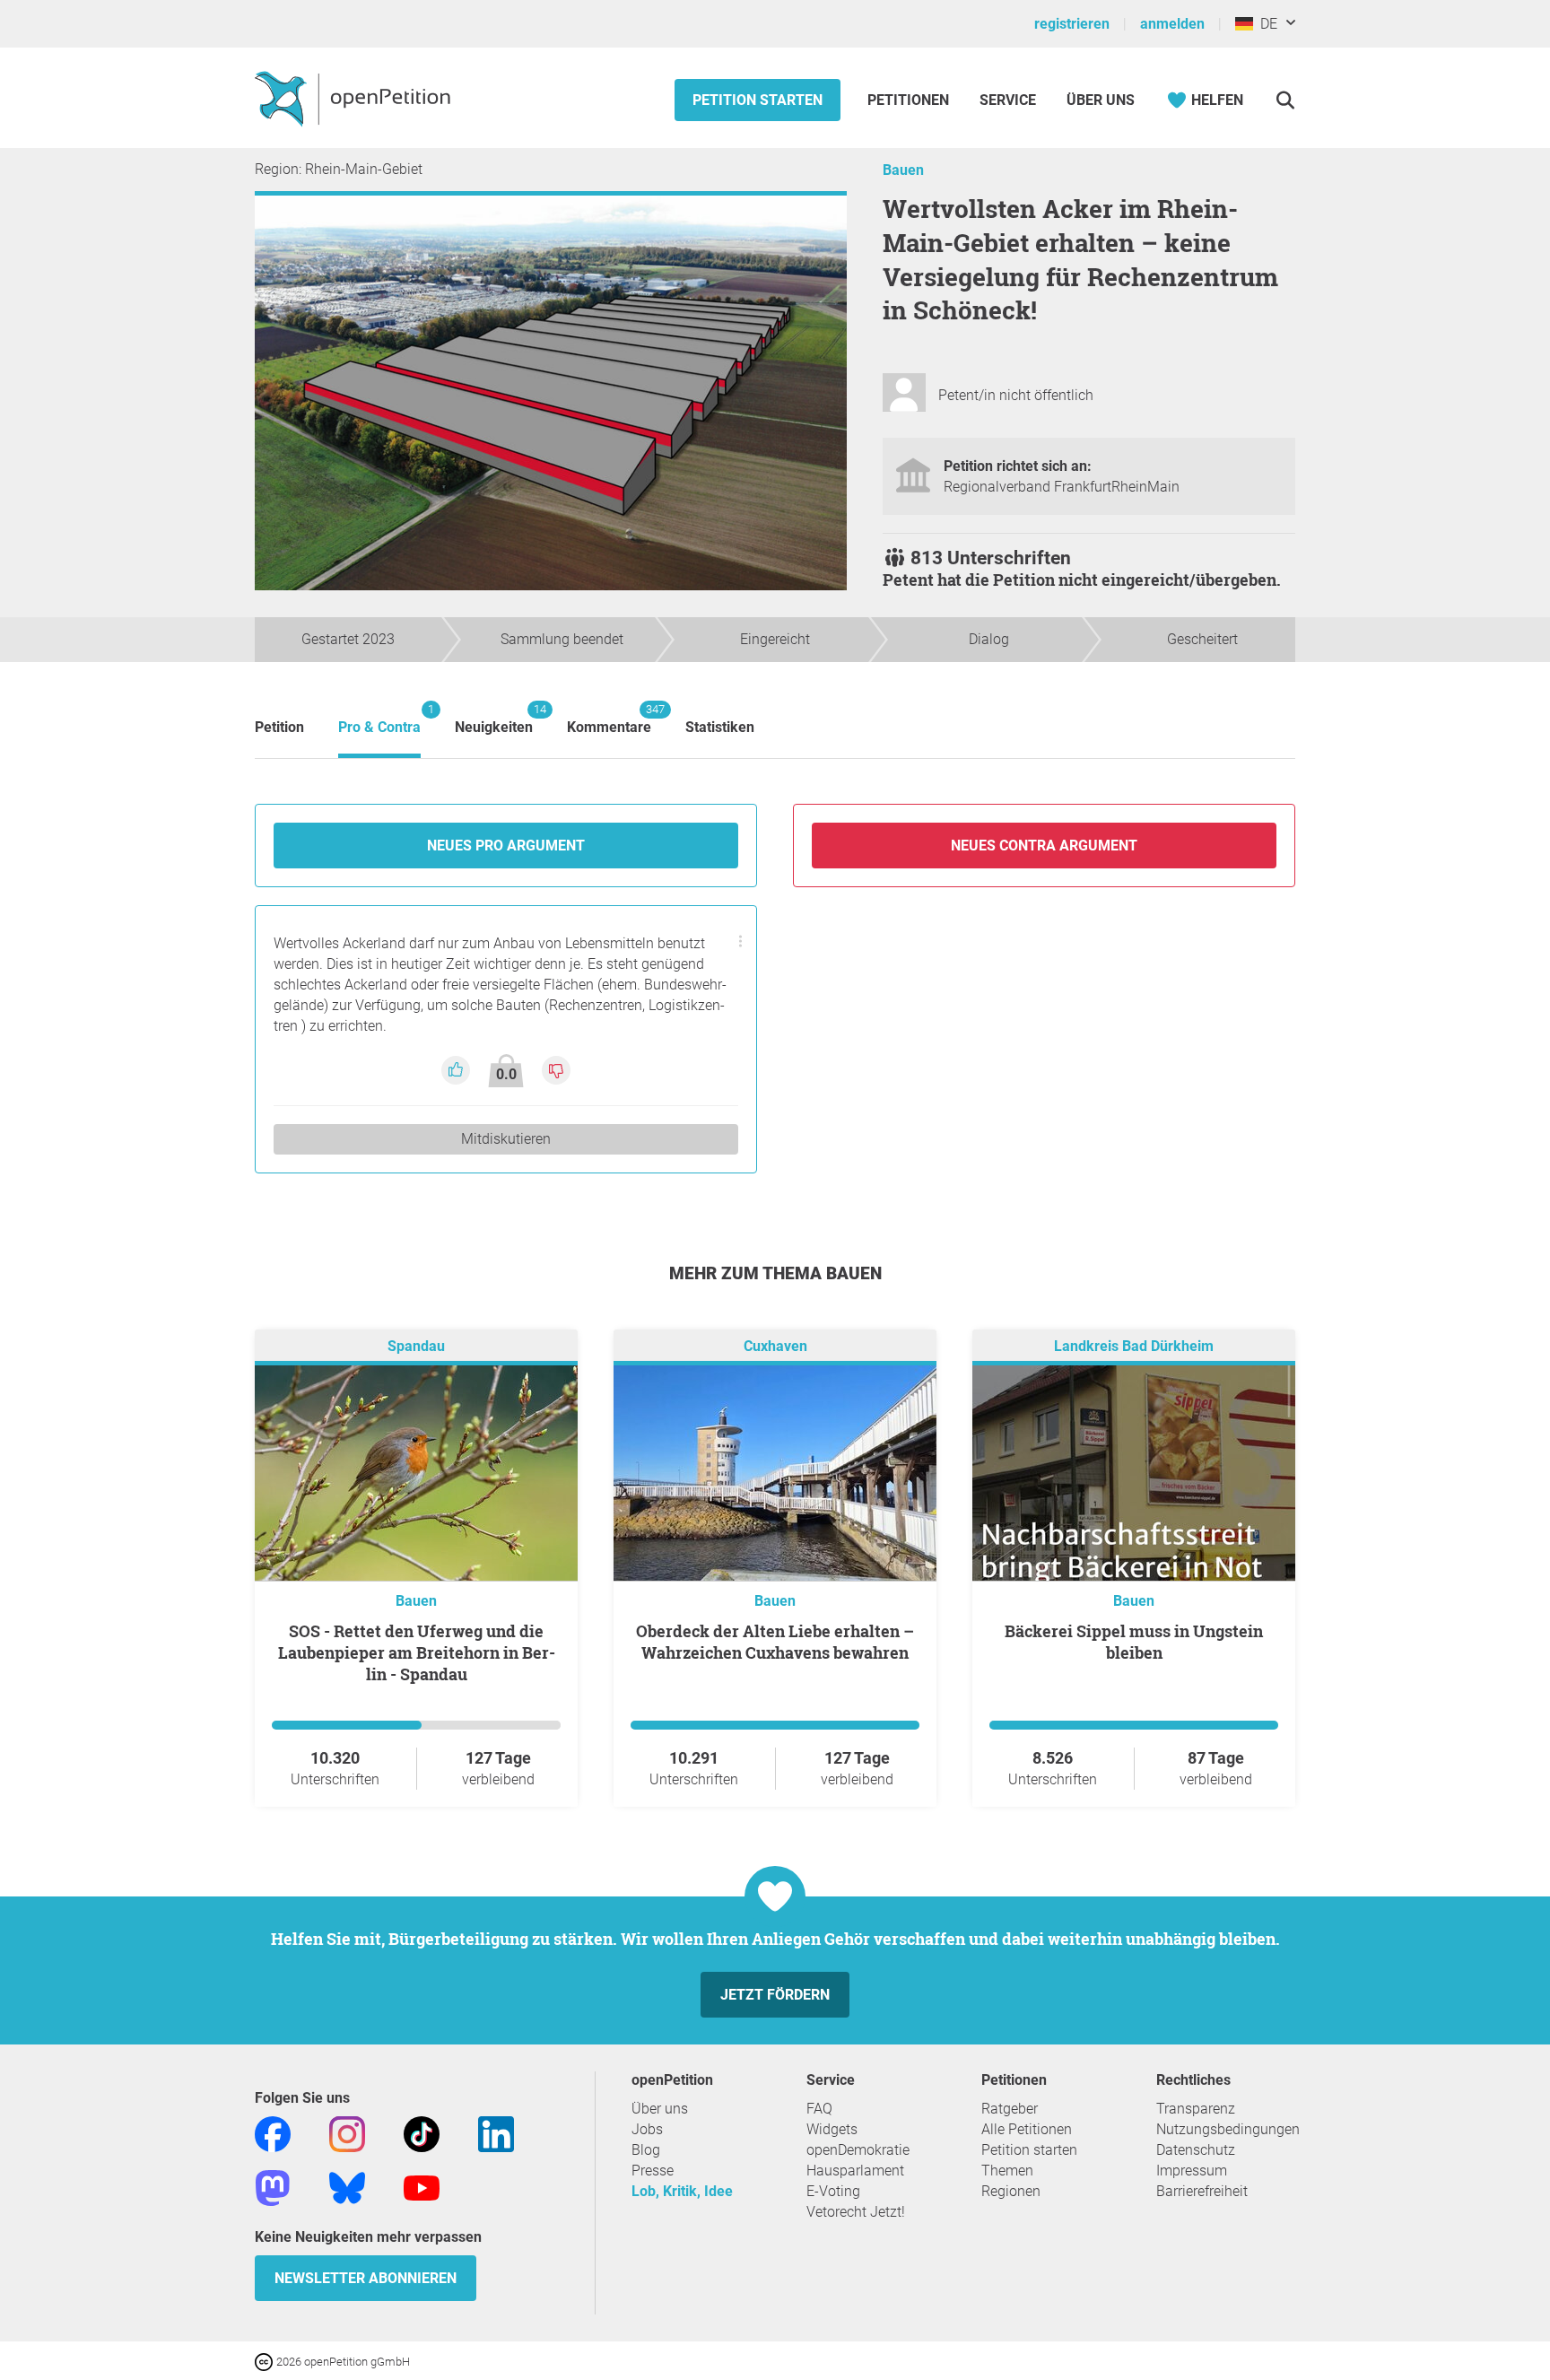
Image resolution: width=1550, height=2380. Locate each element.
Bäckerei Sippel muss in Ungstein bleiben (1134, 1642)
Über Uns (1101, 100)
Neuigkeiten (494, 719)
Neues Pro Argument (506, 846)
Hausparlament (855, 2171)
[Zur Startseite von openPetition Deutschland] (355, 98)
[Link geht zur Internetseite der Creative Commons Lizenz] (266, 2361)
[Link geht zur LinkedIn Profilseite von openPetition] (496, 2133)
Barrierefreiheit (1202, 2191)
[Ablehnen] (556, 1069)
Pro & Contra (379, 719)
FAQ (819, 2109)
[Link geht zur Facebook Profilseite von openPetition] (273, 2133)
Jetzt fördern (775, 1995)
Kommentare (609, 719)
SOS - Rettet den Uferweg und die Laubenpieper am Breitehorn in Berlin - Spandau (417, 1652)
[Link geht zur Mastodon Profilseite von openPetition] (273, 2187)
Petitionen (910, 100)
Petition (279, 727)
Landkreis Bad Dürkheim (1134, 1346)
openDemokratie (858, 2150)
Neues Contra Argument (1044, 846)
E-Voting (833, 2191)
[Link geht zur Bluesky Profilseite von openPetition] (347, 2187)
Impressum (1192, 2171)
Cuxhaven (775, 1346)
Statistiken (720, 727)
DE (1265, 24)
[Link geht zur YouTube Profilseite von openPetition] (422, 2187)
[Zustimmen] (457, 1069)
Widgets (832, 2129)
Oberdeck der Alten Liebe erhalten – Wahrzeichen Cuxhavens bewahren (775, 1642)
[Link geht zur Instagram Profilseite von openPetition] (347, 2133)
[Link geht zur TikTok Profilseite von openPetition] (422, 2133)
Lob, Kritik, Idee (682, 2191)
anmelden (1172, 24)
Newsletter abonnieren (366, 2278)
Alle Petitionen (1027, 2129)
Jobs (647, 2129)
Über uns (660, 2109)
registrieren (1072, 24)
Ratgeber (1010, 2109)
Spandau (416, 1346)
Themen (1007, 2171)
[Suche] (1285, 100)
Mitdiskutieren (506, 1139)
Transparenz (1196, 2109)
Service (1008, 100)
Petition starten (758, 100)
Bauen (903, 170)
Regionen (1011, 2191)
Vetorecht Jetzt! (856, 2212)
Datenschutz (1196, 2150)
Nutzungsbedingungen (1228, 2129)
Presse (653, 2171)
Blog (646, 2150)
